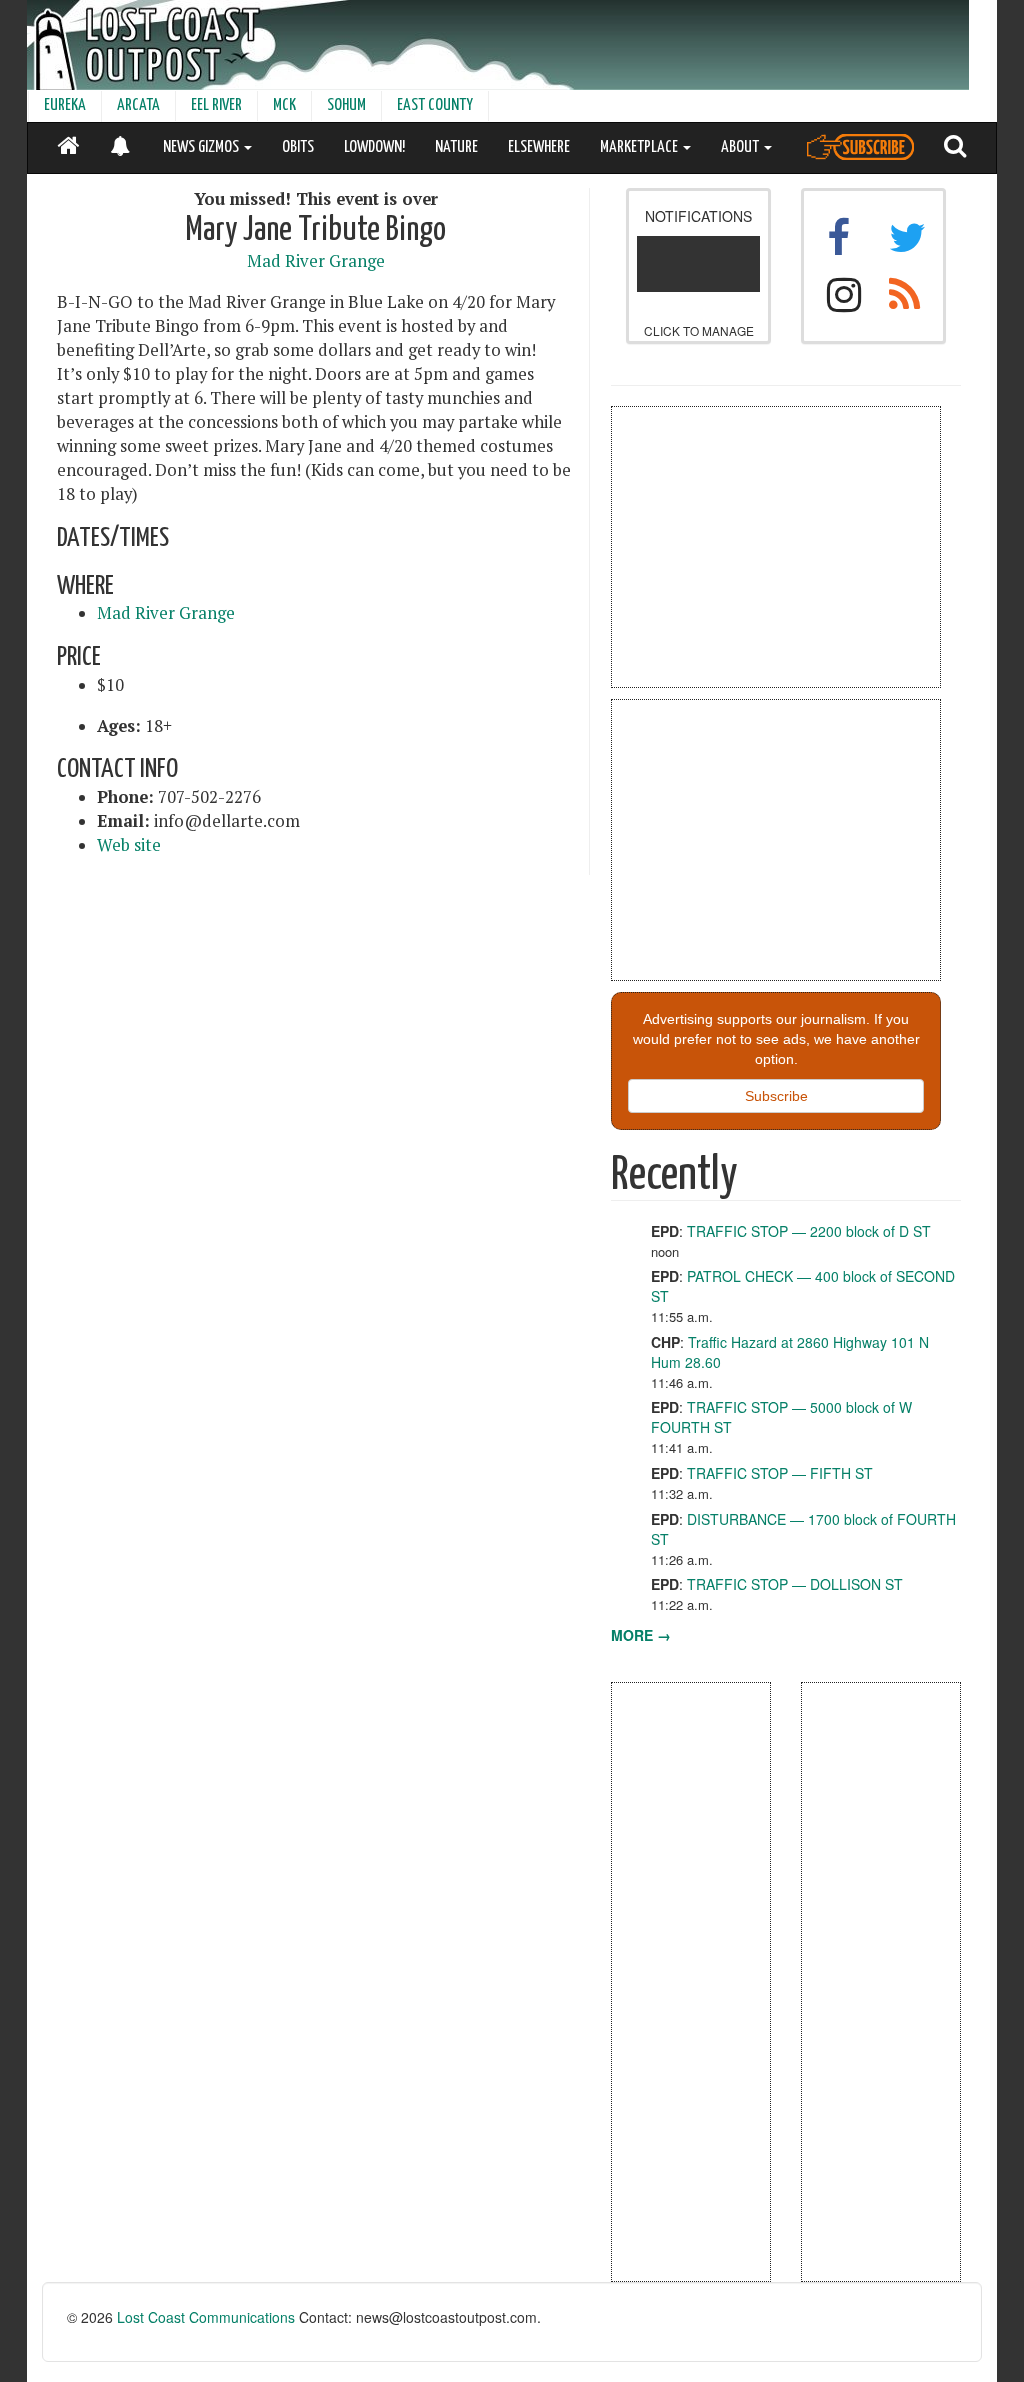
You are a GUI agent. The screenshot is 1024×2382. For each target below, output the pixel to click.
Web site (129, 845)
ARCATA (138, 105)
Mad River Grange (316, 261)
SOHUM (346, 105)
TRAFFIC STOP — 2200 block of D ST (809, 1231)
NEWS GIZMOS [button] (202, 147)
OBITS (298, 147)
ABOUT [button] (741, 147)
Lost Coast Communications (206, 2317)
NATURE (456, 147)
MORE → (641, 1635)
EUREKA (65, 105)
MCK (284, 105)
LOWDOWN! (374, 147)
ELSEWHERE (539, 147)
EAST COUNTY (435, 105)
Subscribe (776, 1096)
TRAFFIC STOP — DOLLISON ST (795, 1584)
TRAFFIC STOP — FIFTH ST (780, 1473)
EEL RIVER (216, 105)
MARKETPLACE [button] (640, 147)
